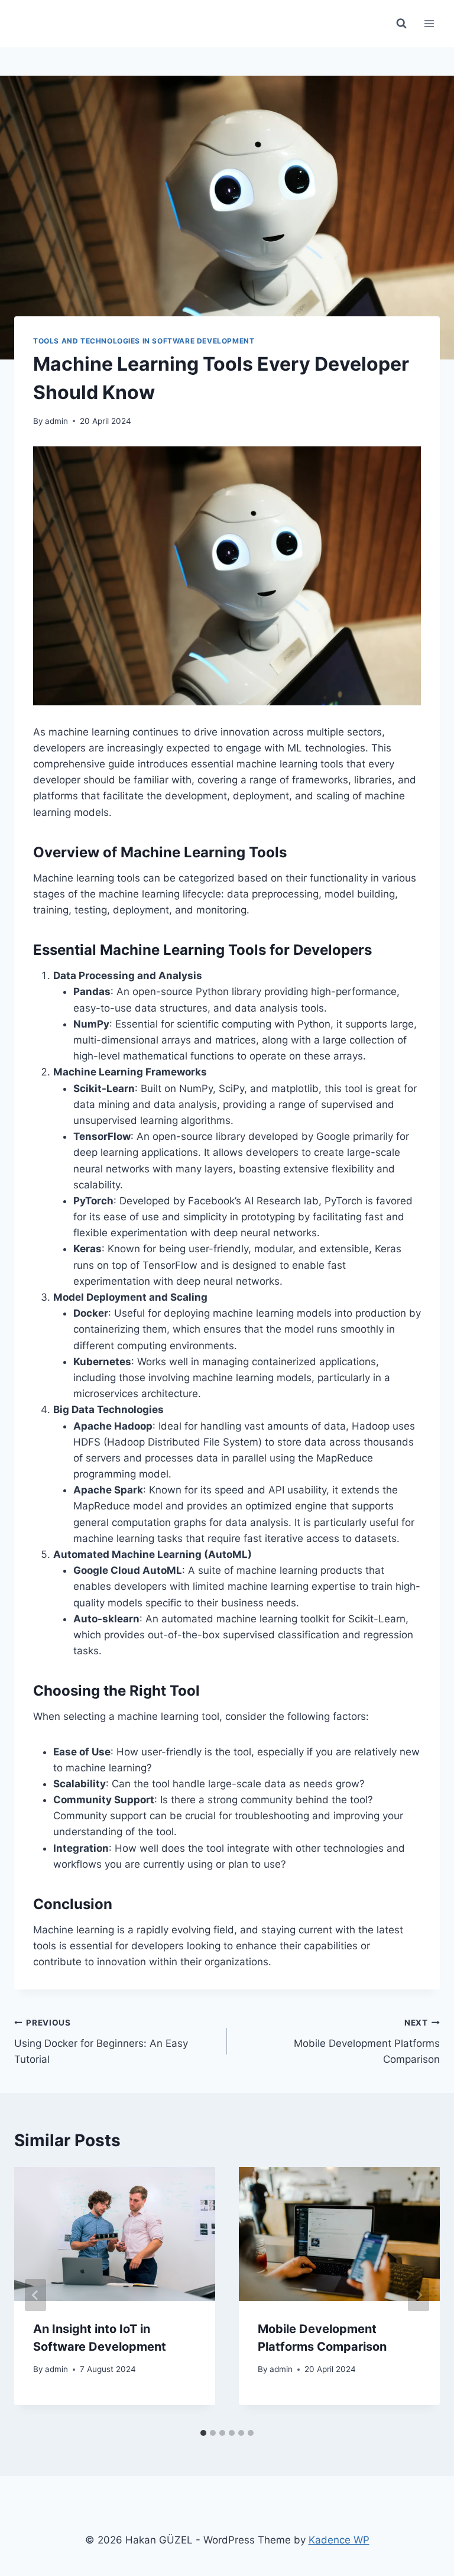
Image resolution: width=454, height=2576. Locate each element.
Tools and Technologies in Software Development (144, 341)
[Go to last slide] (35, 2295)
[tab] (203, 2433)
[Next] (419, 2295)
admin (56, 421)
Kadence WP (339, 2540)
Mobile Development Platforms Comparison (367, 2042)
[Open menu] (429, 23)
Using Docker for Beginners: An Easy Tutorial (101, 2042)
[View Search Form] (401, 24)
